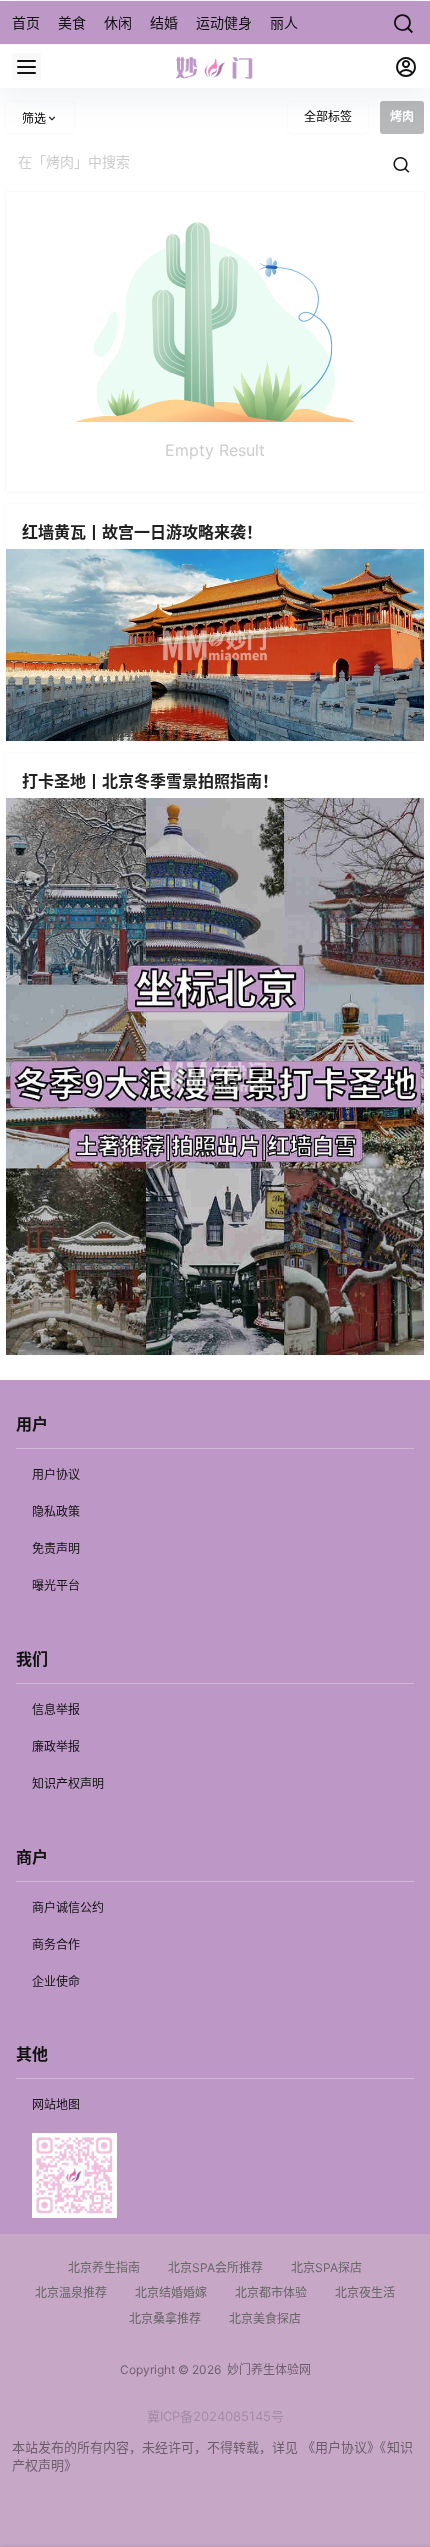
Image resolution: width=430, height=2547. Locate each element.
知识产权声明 (68, 1783)
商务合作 (56, 1944)
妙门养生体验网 (266, 2369)
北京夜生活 (365, 2292)
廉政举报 (56, 1746)
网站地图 (56, 2104)
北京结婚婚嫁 (171, 2292)
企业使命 (56, 1981)
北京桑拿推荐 (165, 2318)
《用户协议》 (341, 2447)
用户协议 (56, 1474)
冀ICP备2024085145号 (215, 2416)
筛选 (34, 118)
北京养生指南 (104, 2267)
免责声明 (56, 1548)
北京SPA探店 (326, 2267)
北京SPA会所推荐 (215, 2267)
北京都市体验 (271, 2292)
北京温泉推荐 (71, 2292)
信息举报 (56, 1709)
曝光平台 (56, 1585)
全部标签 (328, 116)
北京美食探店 (265, 2318)
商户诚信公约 (68, 1907)
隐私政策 (56, 1511)
